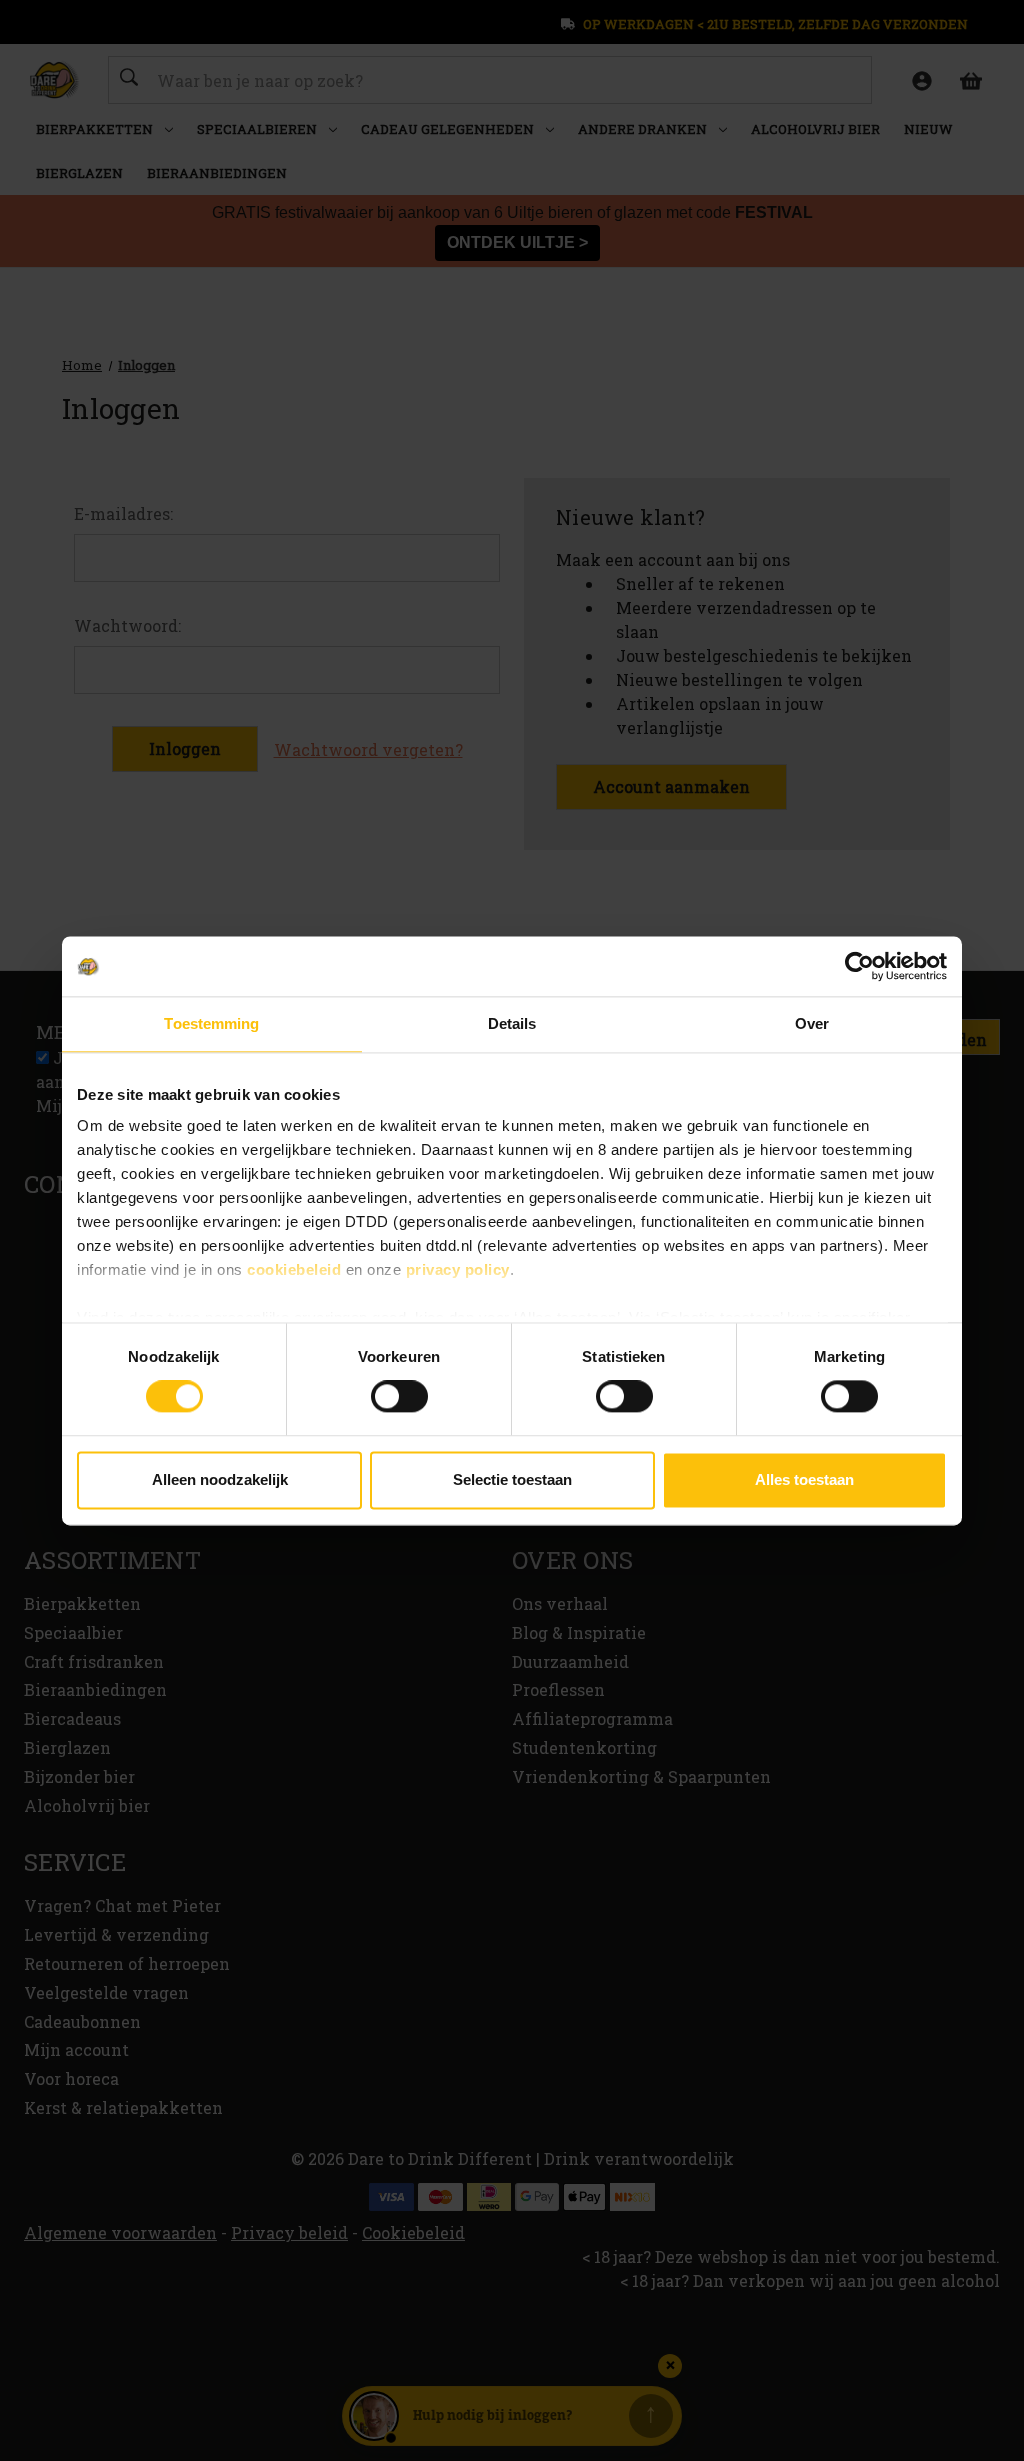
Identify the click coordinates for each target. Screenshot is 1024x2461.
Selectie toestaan (512, 1479)
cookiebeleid (294, 1269)
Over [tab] (812, 1023)
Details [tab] (512, 1023)
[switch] (399, 1397)
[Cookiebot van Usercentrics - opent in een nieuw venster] (859, 966)
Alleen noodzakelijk (220, 1479)
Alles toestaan (804, 1479)
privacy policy (458, 1269)
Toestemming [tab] (211, 1023)
